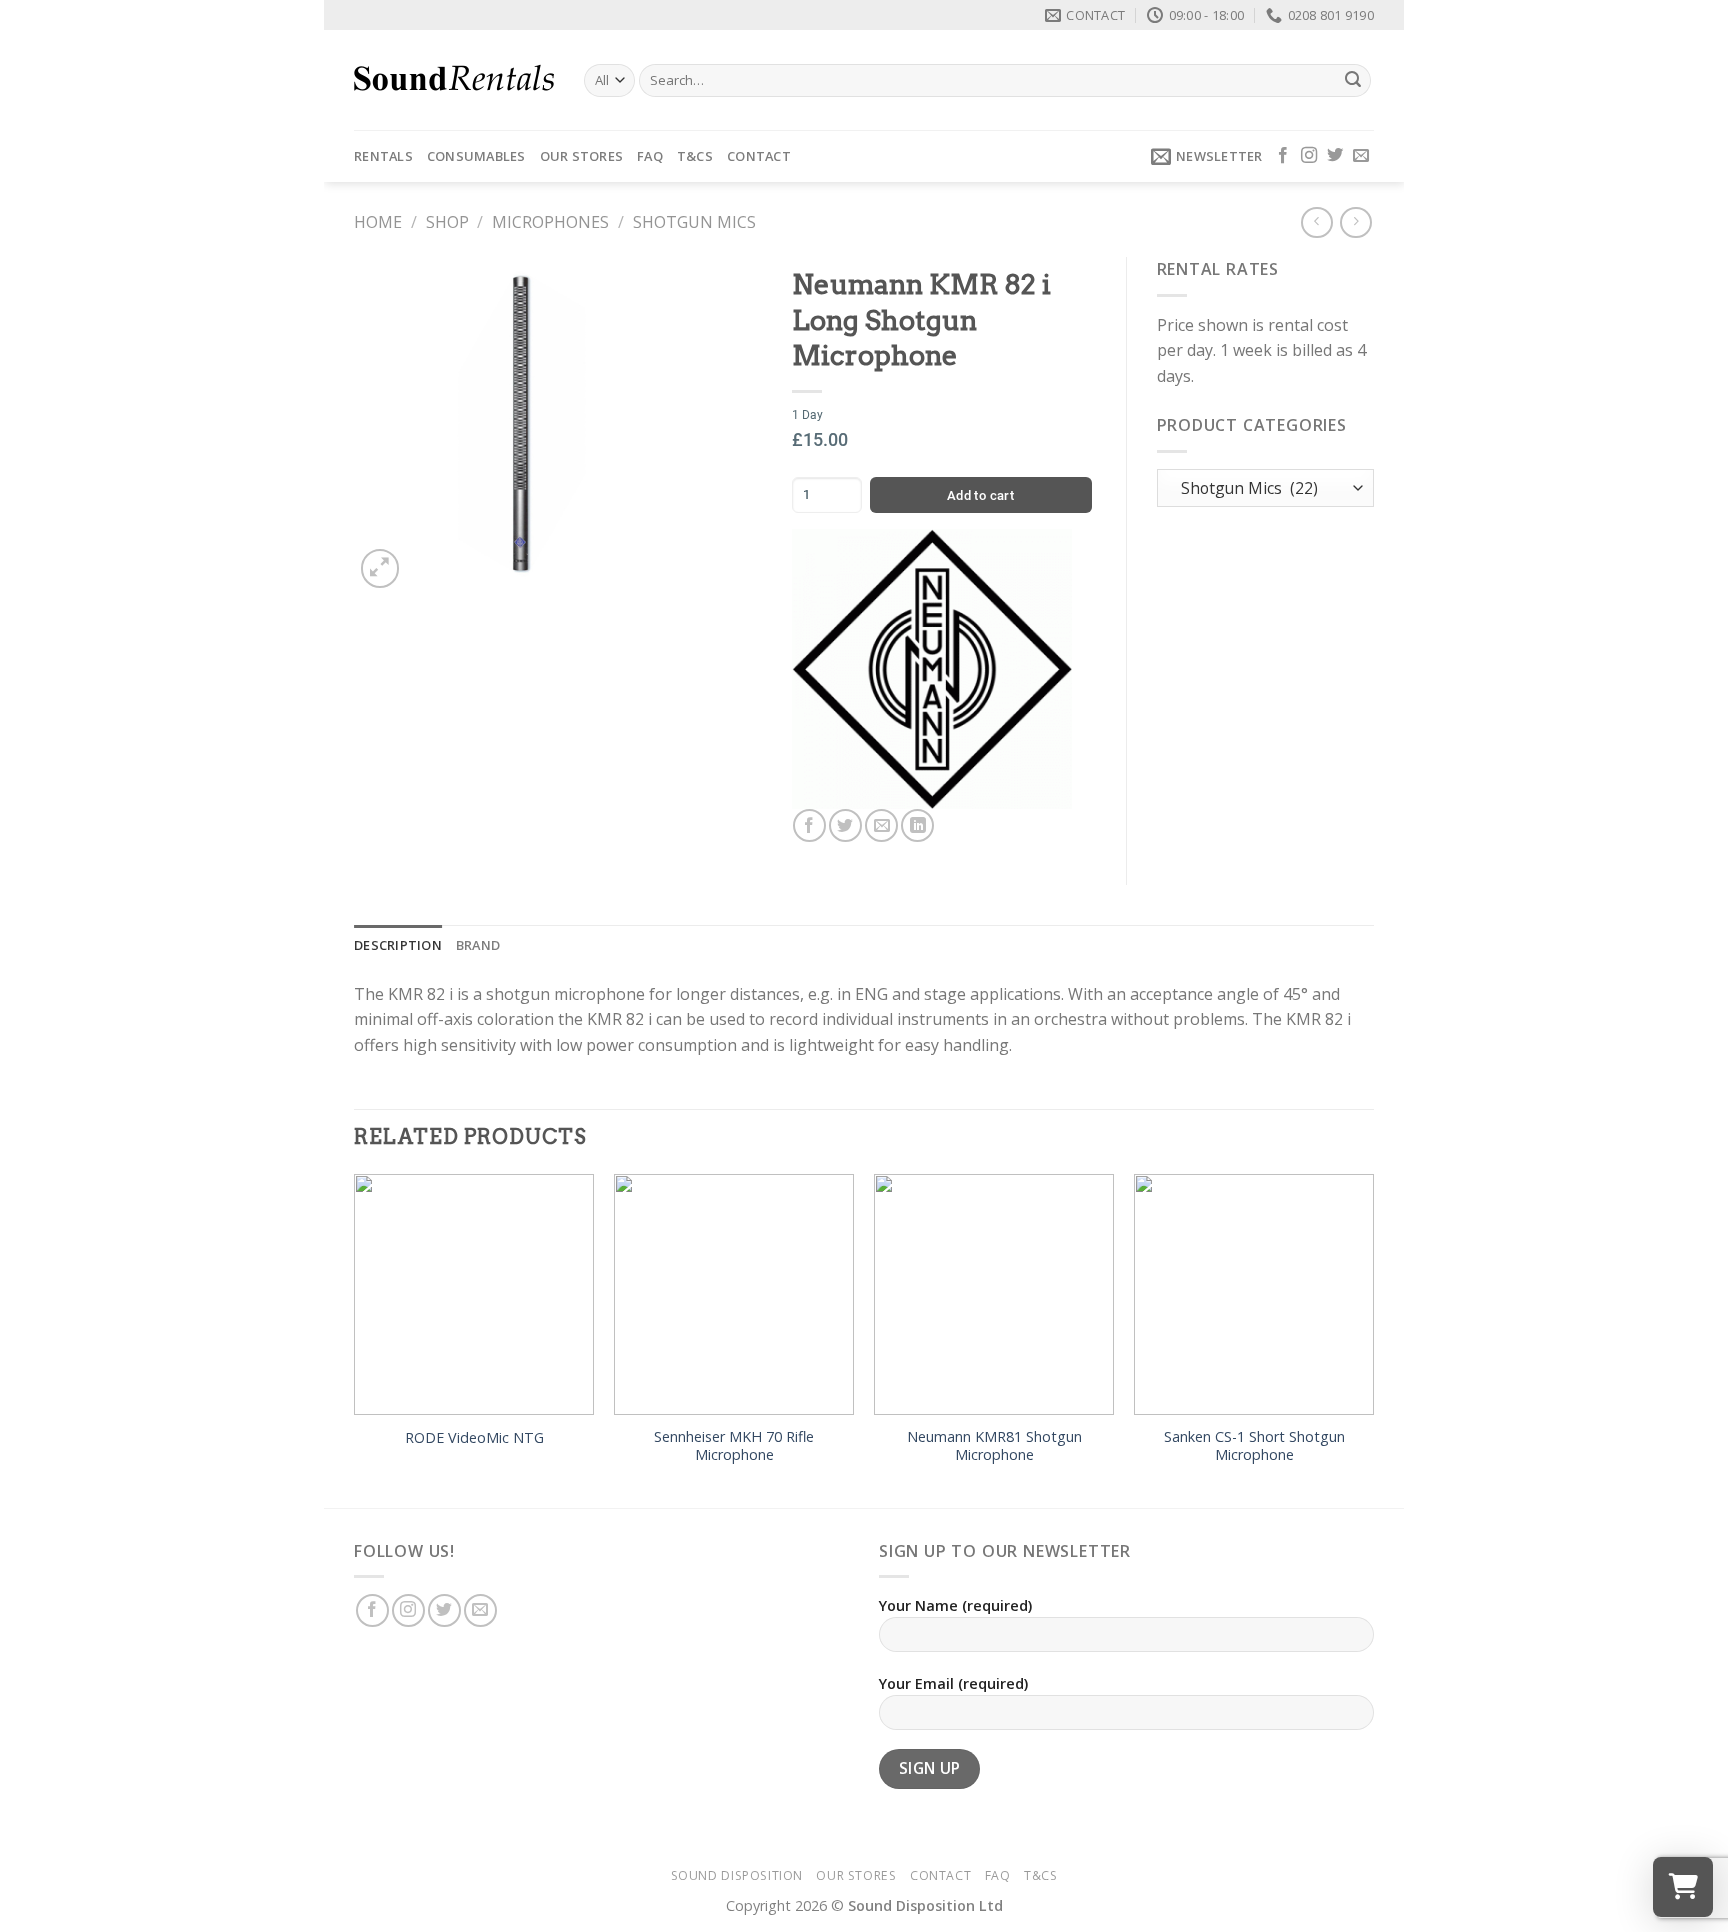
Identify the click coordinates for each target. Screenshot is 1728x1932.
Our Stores (582, 156)
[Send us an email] (1361, 156)
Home (378, 222)
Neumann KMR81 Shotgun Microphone (994, 1446)
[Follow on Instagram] (1309, 156)
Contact (759, 156)
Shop (447, 222)
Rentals (383, 156)
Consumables (476, 156)
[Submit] (1353, 81)
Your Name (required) (955, 1605)
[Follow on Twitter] (1335, 156)
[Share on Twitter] (845, 825)
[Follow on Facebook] (1283, 156)
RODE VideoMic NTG (474, 1438)
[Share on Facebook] (809, 825)
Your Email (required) (953, 1683)
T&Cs (695, 156)
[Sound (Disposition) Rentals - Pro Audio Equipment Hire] (454, 80)
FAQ (650, 156)
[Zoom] (380, 568)
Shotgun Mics (694, 222)
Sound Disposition (737, 1875)
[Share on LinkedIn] (917, 825)
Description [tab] (398, 945)
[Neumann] (932, 669)
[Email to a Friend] (881, 825)
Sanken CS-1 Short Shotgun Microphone (1254, 1446)
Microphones (550, 222)
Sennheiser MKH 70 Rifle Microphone (734, 1446)
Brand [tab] (478, 945)
